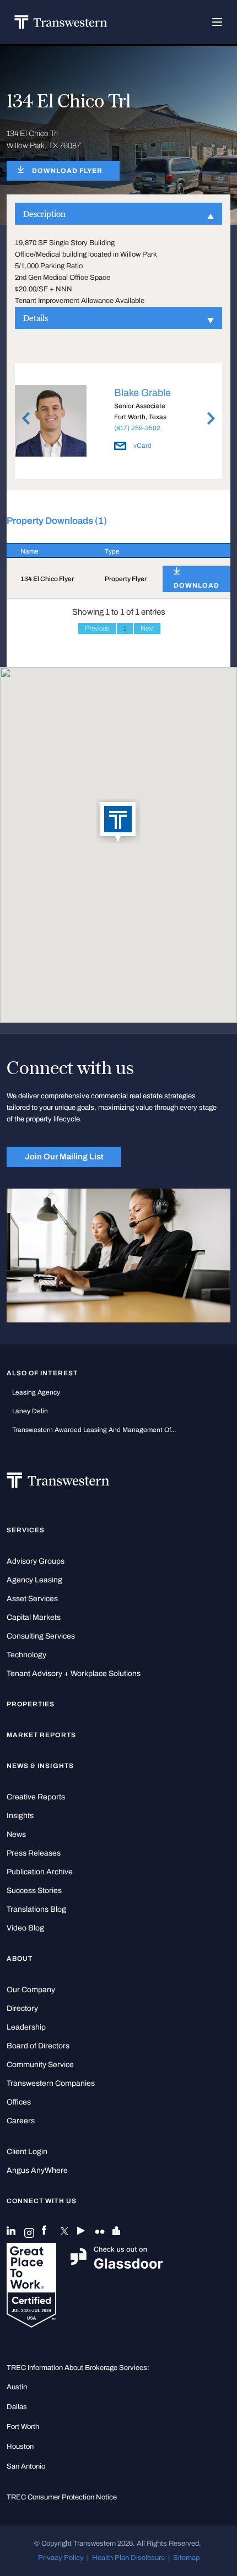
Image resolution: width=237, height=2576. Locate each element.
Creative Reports (36, 1797)
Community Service (40, 2065)
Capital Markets (34, 1617)
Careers (21, 2121)
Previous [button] (26, 419)
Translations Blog (36, 1909)
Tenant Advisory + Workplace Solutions (74, 1674)
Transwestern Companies (51, 2083)
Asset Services (32, 1599)
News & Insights (40, 1766)
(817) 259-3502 (137, 428)
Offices (19, 2102)
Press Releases (34, 1853)
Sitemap (186, 2558)
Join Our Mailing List (64, 1157)
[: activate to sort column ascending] (190, 551)
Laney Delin (30, 1411)
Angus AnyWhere (37, 2170)
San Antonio (26, 2466)
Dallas (17, 2407)
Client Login (27, 2152)
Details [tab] (36, 318)
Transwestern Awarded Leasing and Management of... (94, 1430)
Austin (17, 2387)
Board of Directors (38, 2046)
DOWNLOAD (196, 585)
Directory (22, 2008)
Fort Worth (23, 2426)
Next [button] (211, 419)
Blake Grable (142, 393)
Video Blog (25, 1928)
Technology (26, 1655)
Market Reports (41, 1735)
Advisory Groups (36, 1561)
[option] (118, 422)
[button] (118, 822)
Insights (20, 1816)
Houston (20, 2446)
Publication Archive (40, 1872)
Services (26, 1530)
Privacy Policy (61, 2558)
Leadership (26, 2027)
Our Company (31, 1990)
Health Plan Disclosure (128, 2558)
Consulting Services (41, 1636)
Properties (31, 1704)
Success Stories (34, 1891)
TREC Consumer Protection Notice (62, 2497)
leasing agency (36, 1392)
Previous (97, 628)
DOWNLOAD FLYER (67, 171)
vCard (142, 446)
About (20, 1959)
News (16, 1834)
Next (147, 628)
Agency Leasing (34, 1580)
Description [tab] (44, 214)
